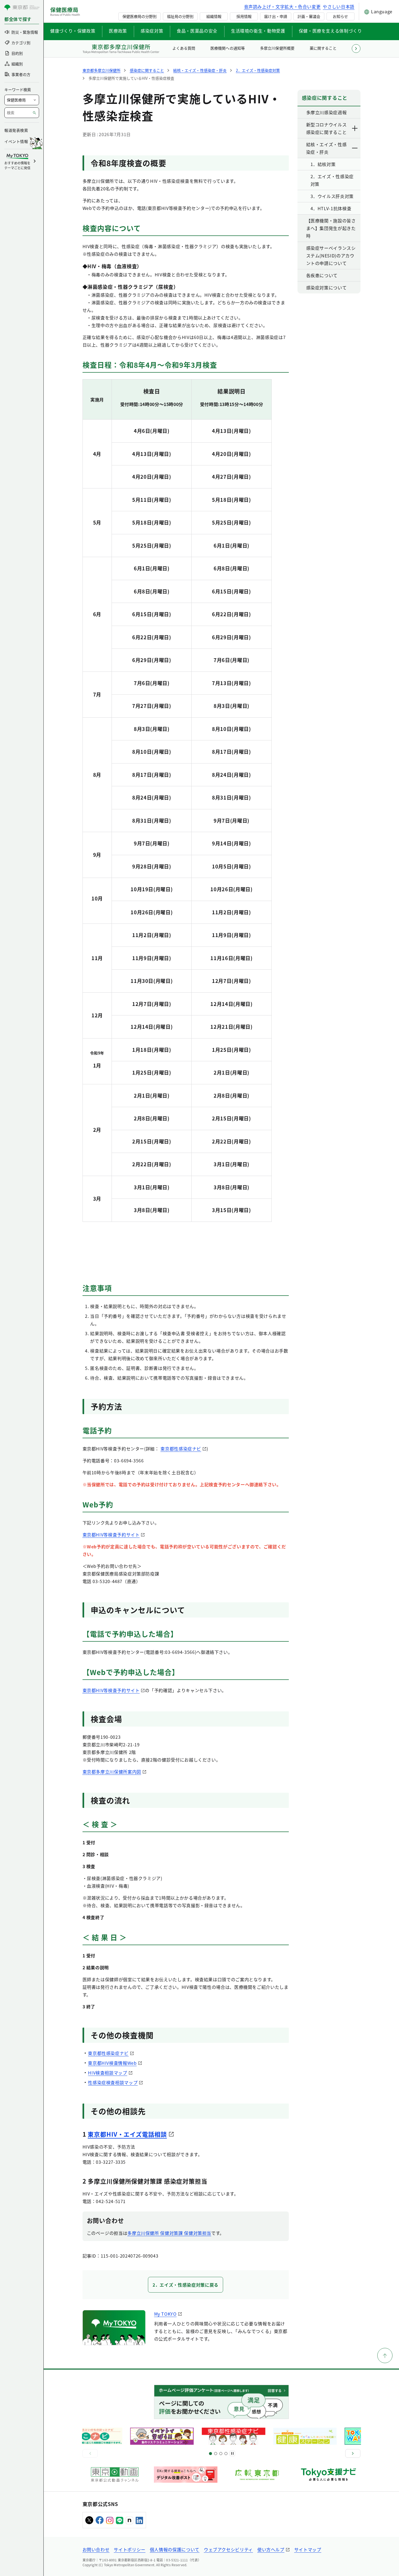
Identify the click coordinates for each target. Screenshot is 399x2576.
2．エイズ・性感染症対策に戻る (186, 2285)
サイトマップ (308, 2549)
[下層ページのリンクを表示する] (355, 128)
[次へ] (353, 2453)
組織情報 (214, 16)
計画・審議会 (309, 16)
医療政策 (118, 31)
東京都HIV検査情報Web (112, 2063)
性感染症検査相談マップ (113, 2082)
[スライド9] (221, 2454)
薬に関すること (323, 48)
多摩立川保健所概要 (277, 48)
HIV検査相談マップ (107, 2073)
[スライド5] (216, 2454)
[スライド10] (226, 2454)
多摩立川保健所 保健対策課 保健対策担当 (169, 2233)
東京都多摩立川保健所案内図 (112, 1772)
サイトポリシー (129, 2549)
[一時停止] (232, 2453)
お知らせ (340, 16)
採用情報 (244, 16)
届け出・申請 (275, 16)
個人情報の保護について (175, 2549)
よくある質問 (184, 48)
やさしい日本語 (338, 7)
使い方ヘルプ (271, 2549)
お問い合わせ (96, 2549)
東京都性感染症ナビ (181, 1449)
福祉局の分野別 (180, 16)
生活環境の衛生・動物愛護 (258, 31)
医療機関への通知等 (227, 48)
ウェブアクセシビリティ (228, 2549)
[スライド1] (210, 2454)
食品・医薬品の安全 (197, 31)
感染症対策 (152, 31)
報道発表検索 (16, 130)
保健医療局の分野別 (140, 16)
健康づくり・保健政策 (73, 31)
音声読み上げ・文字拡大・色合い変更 (282, 7)
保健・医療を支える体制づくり (330, 31)
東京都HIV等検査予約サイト (111, 1535)
